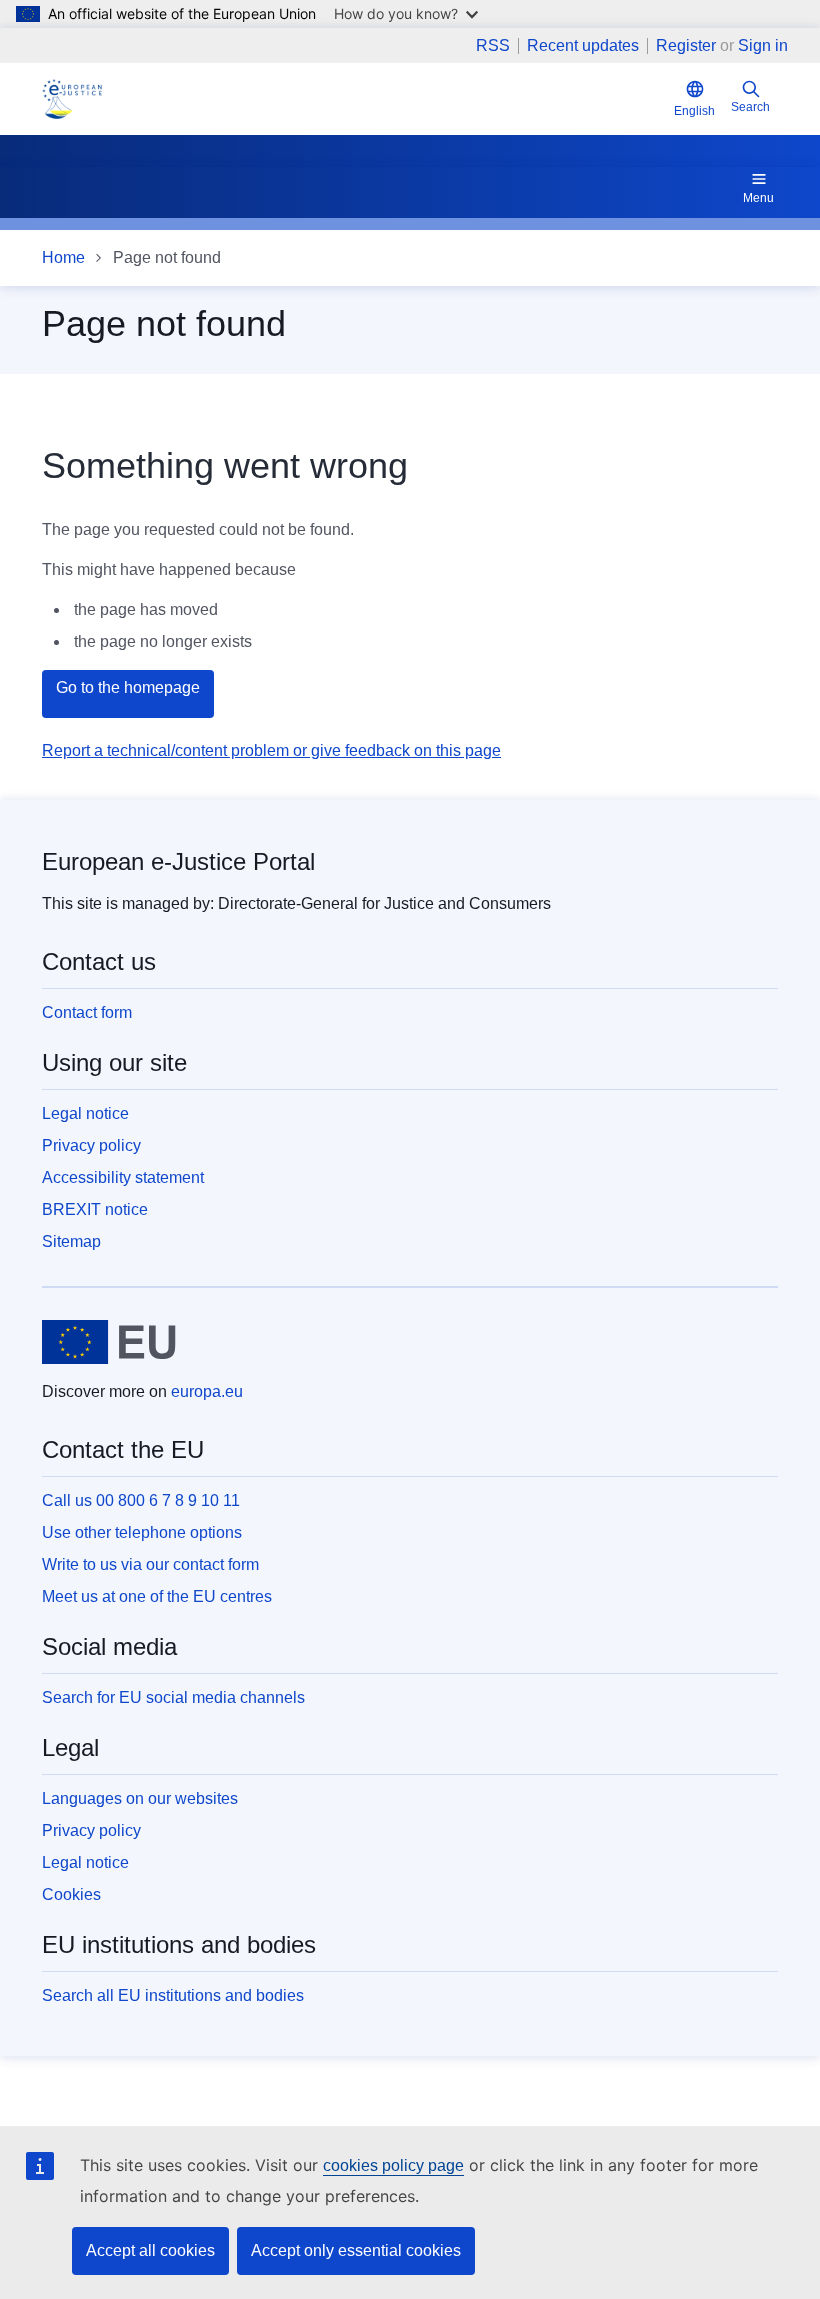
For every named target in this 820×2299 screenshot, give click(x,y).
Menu (758, 198)
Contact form (87, 1012)
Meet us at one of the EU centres (157, 1596)
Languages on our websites (140, 1798)
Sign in (763, 45)
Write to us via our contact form (150, 1564)
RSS (493, 46)
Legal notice (85, 1113)
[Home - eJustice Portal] (72, 99)
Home (63, 257)
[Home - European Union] (109, 1342)
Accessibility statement (123, 1177)
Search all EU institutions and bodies (173, 1995)
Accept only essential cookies (356, 2250)
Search (750, 107)
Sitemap (71, 1241)
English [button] (694, 111)
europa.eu (207, 1391)
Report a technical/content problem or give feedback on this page (271, 750)
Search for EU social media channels (173, 1697)
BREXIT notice (95, 1209)
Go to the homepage (128, 687)
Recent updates (583, 46)
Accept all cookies (150, 2250)
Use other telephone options (142, 1532)
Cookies (71, 1894)
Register (686, 45)
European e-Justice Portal (178, 861)
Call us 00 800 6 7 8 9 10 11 (141, 1500)
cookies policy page (393, 2165)
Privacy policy (91, 1145)
